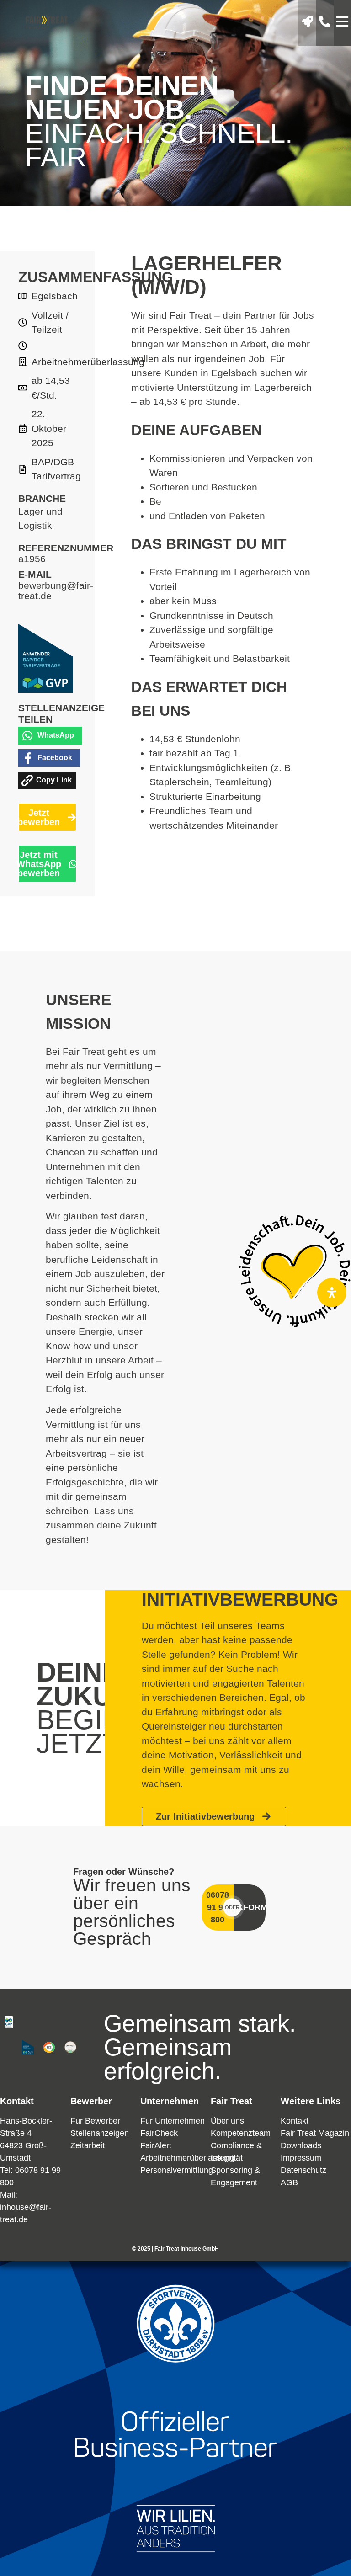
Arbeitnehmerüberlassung (187, 2158)
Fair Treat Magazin (315, 2133)
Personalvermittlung (177, 2170)
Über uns (227, 2121)
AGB (289, 2182)
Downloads (301, 2145)
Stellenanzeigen (100, 2133)
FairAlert (156, 2145)
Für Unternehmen (173, 2121)
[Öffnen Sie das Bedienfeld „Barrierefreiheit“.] (332, 1293)
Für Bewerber (95, 2121)
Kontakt (295, 2121)
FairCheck (159, 2133)
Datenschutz (303, 2170)
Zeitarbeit (88, 2145)
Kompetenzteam (241, 2133)
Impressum (301, 2158)
